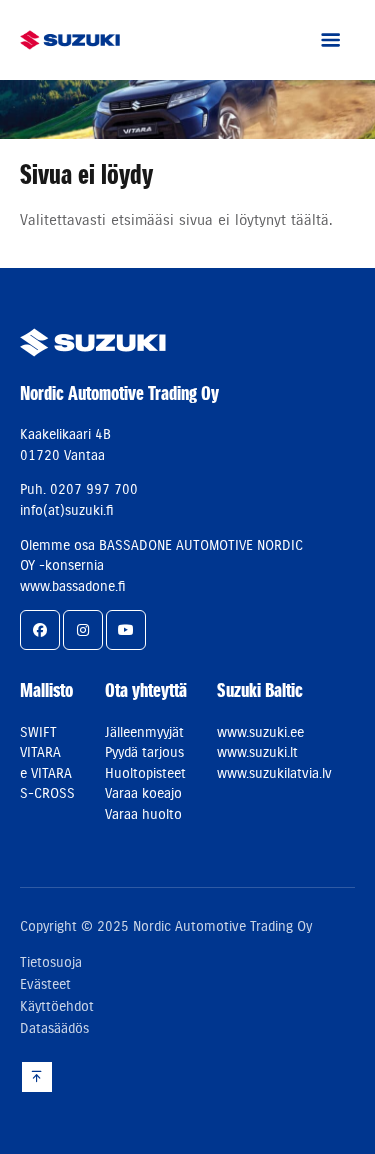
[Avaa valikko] (330, 40)
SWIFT (38, 732)
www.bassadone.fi (73, 586)
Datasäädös (54, 1028)
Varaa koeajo (143, 793)
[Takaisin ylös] (37, 1076)
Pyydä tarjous (144, 752)
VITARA (40, 752)
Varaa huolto (143, 814)
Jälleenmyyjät (144, 732)
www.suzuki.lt (257, 752)
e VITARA (46, 773)
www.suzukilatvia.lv (274, 773)
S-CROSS (47, 793)
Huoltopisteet (145, 773)
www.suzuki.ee (260, 732)
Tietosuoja (51, 962)
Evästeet (45, 984)
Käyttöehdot (57, 1006)
